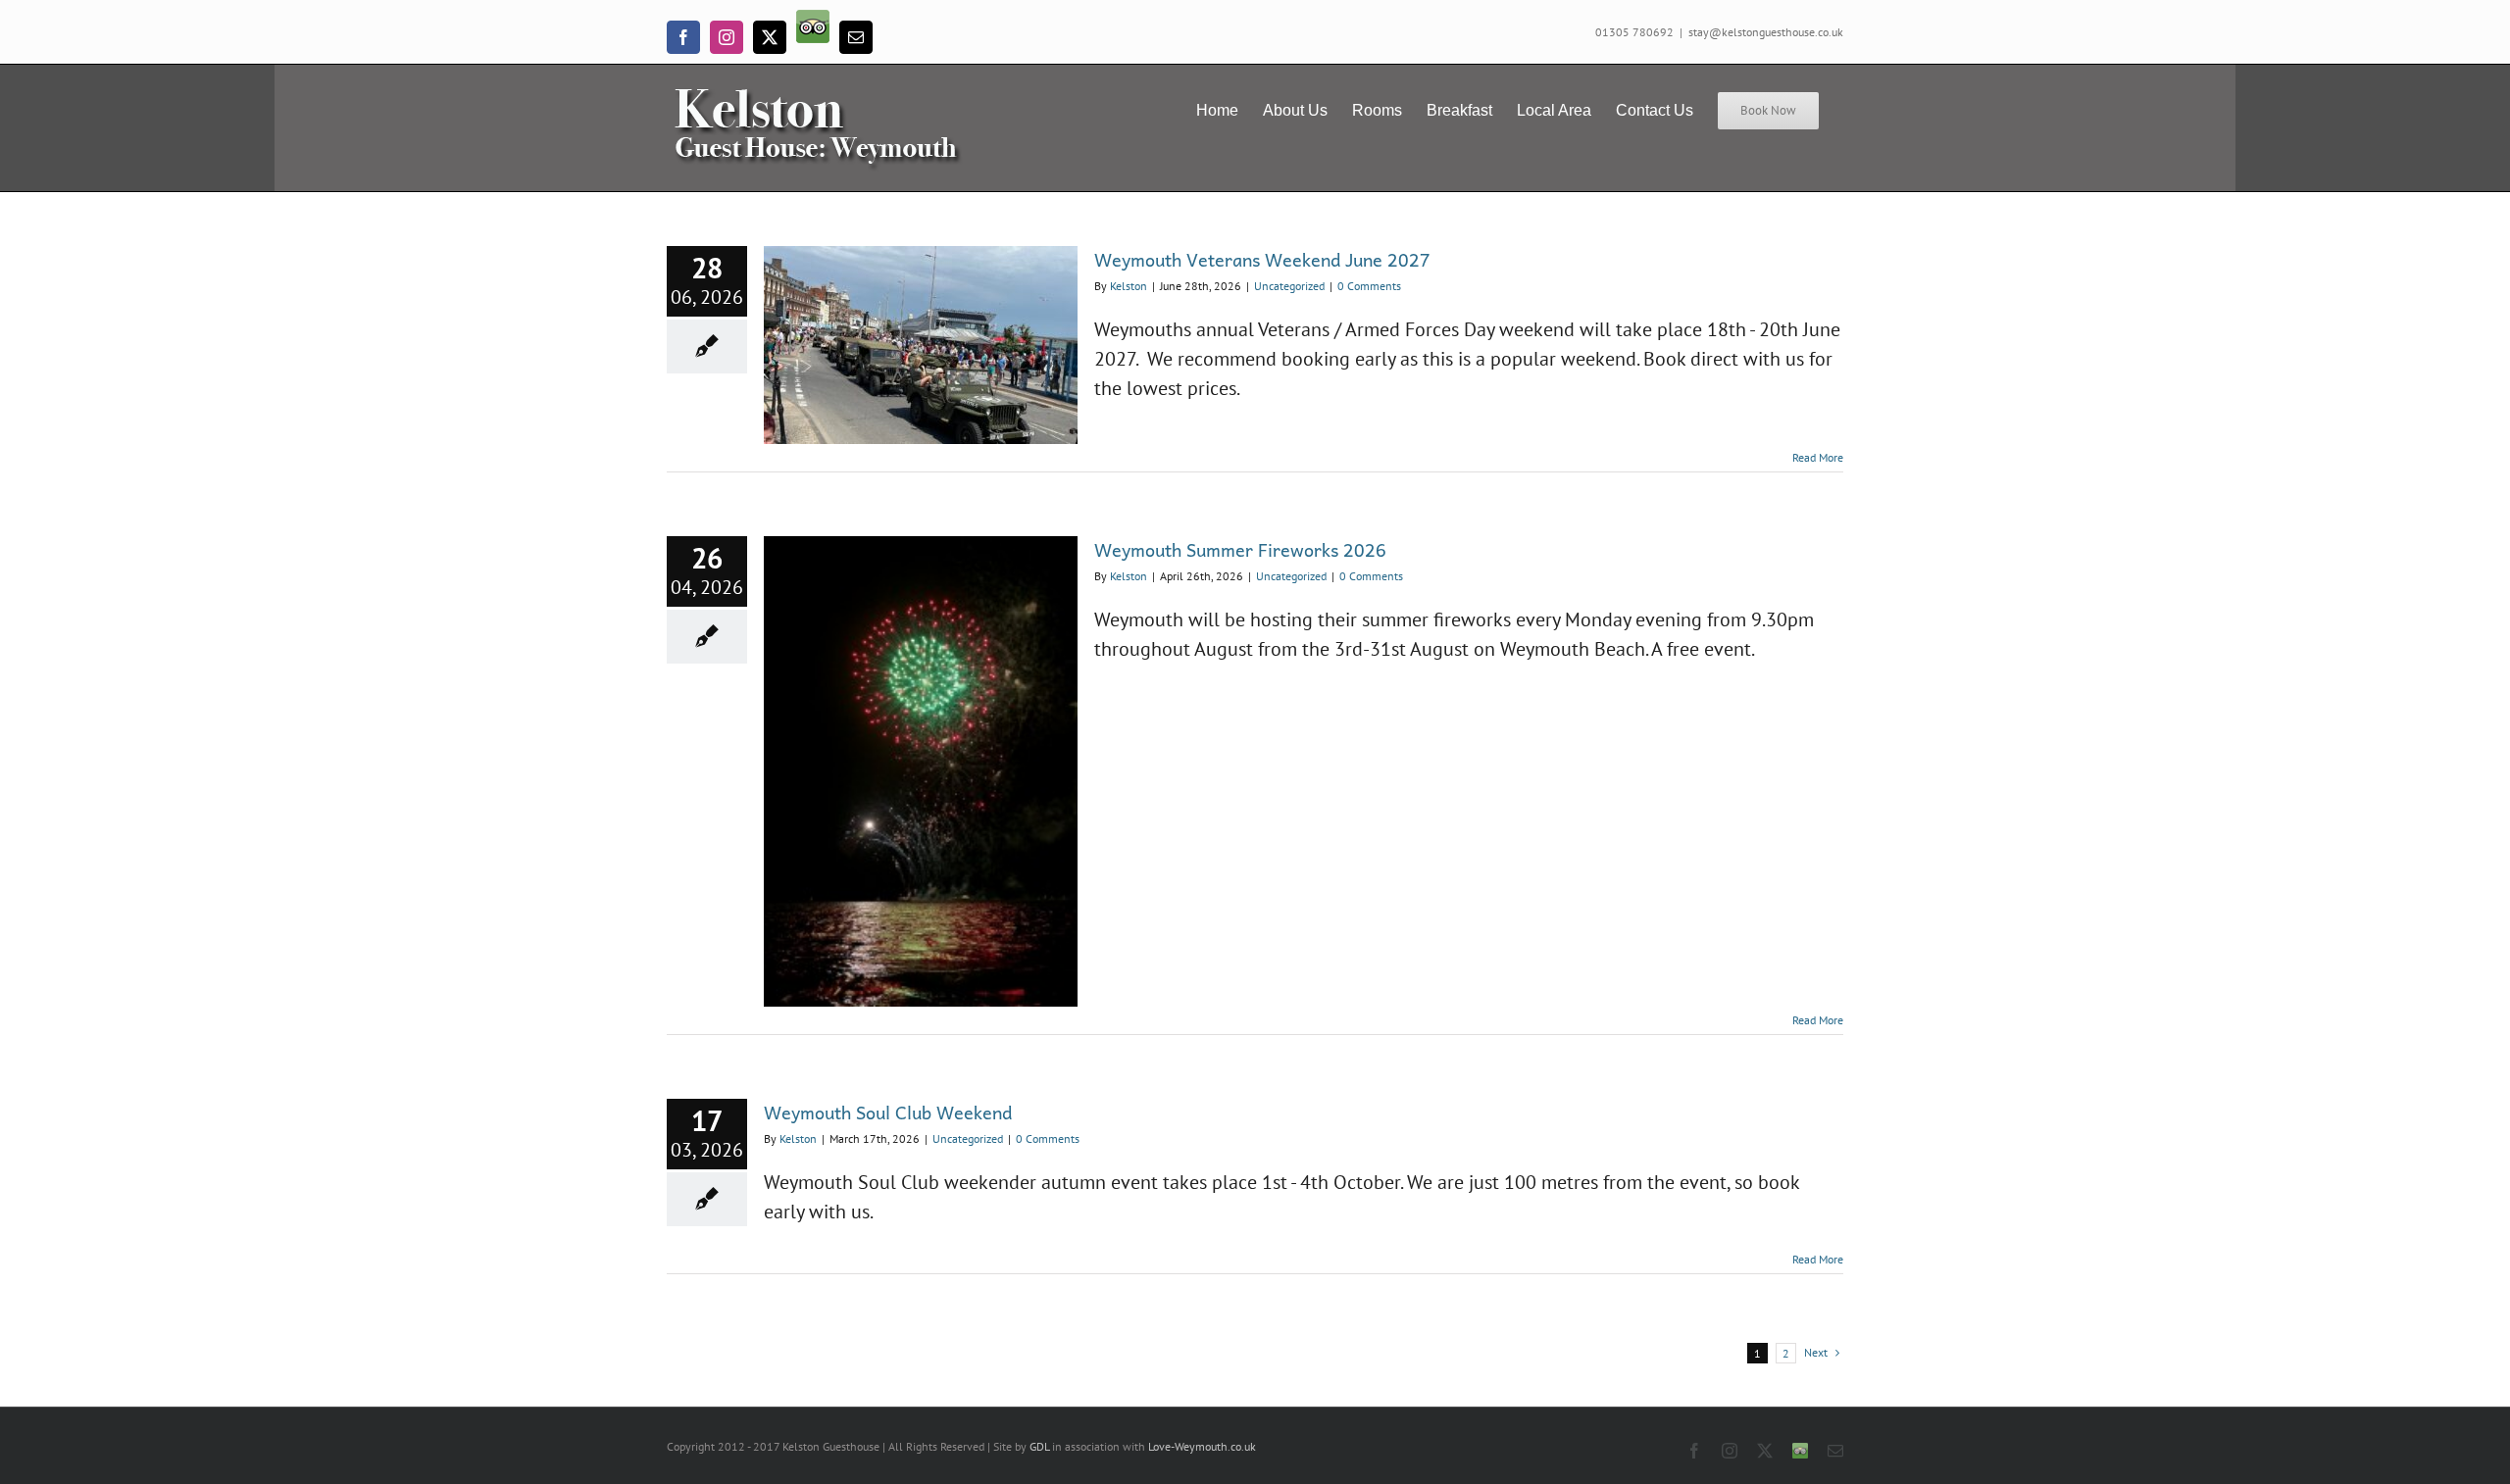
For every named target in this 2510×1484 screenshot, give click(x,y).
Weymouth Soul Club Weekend (888, 1112)
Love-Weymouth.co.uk (1202, 1446)
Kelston (1129, 286)
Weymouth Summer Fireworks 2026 (1240, 549)
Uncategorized (1289, 286)
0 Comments (1369, 286)
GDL (1039, 1446)
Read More (1818, 457)
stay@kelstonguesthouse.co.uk (1766, 32)
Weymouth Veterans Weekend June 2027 (1262, 259)
